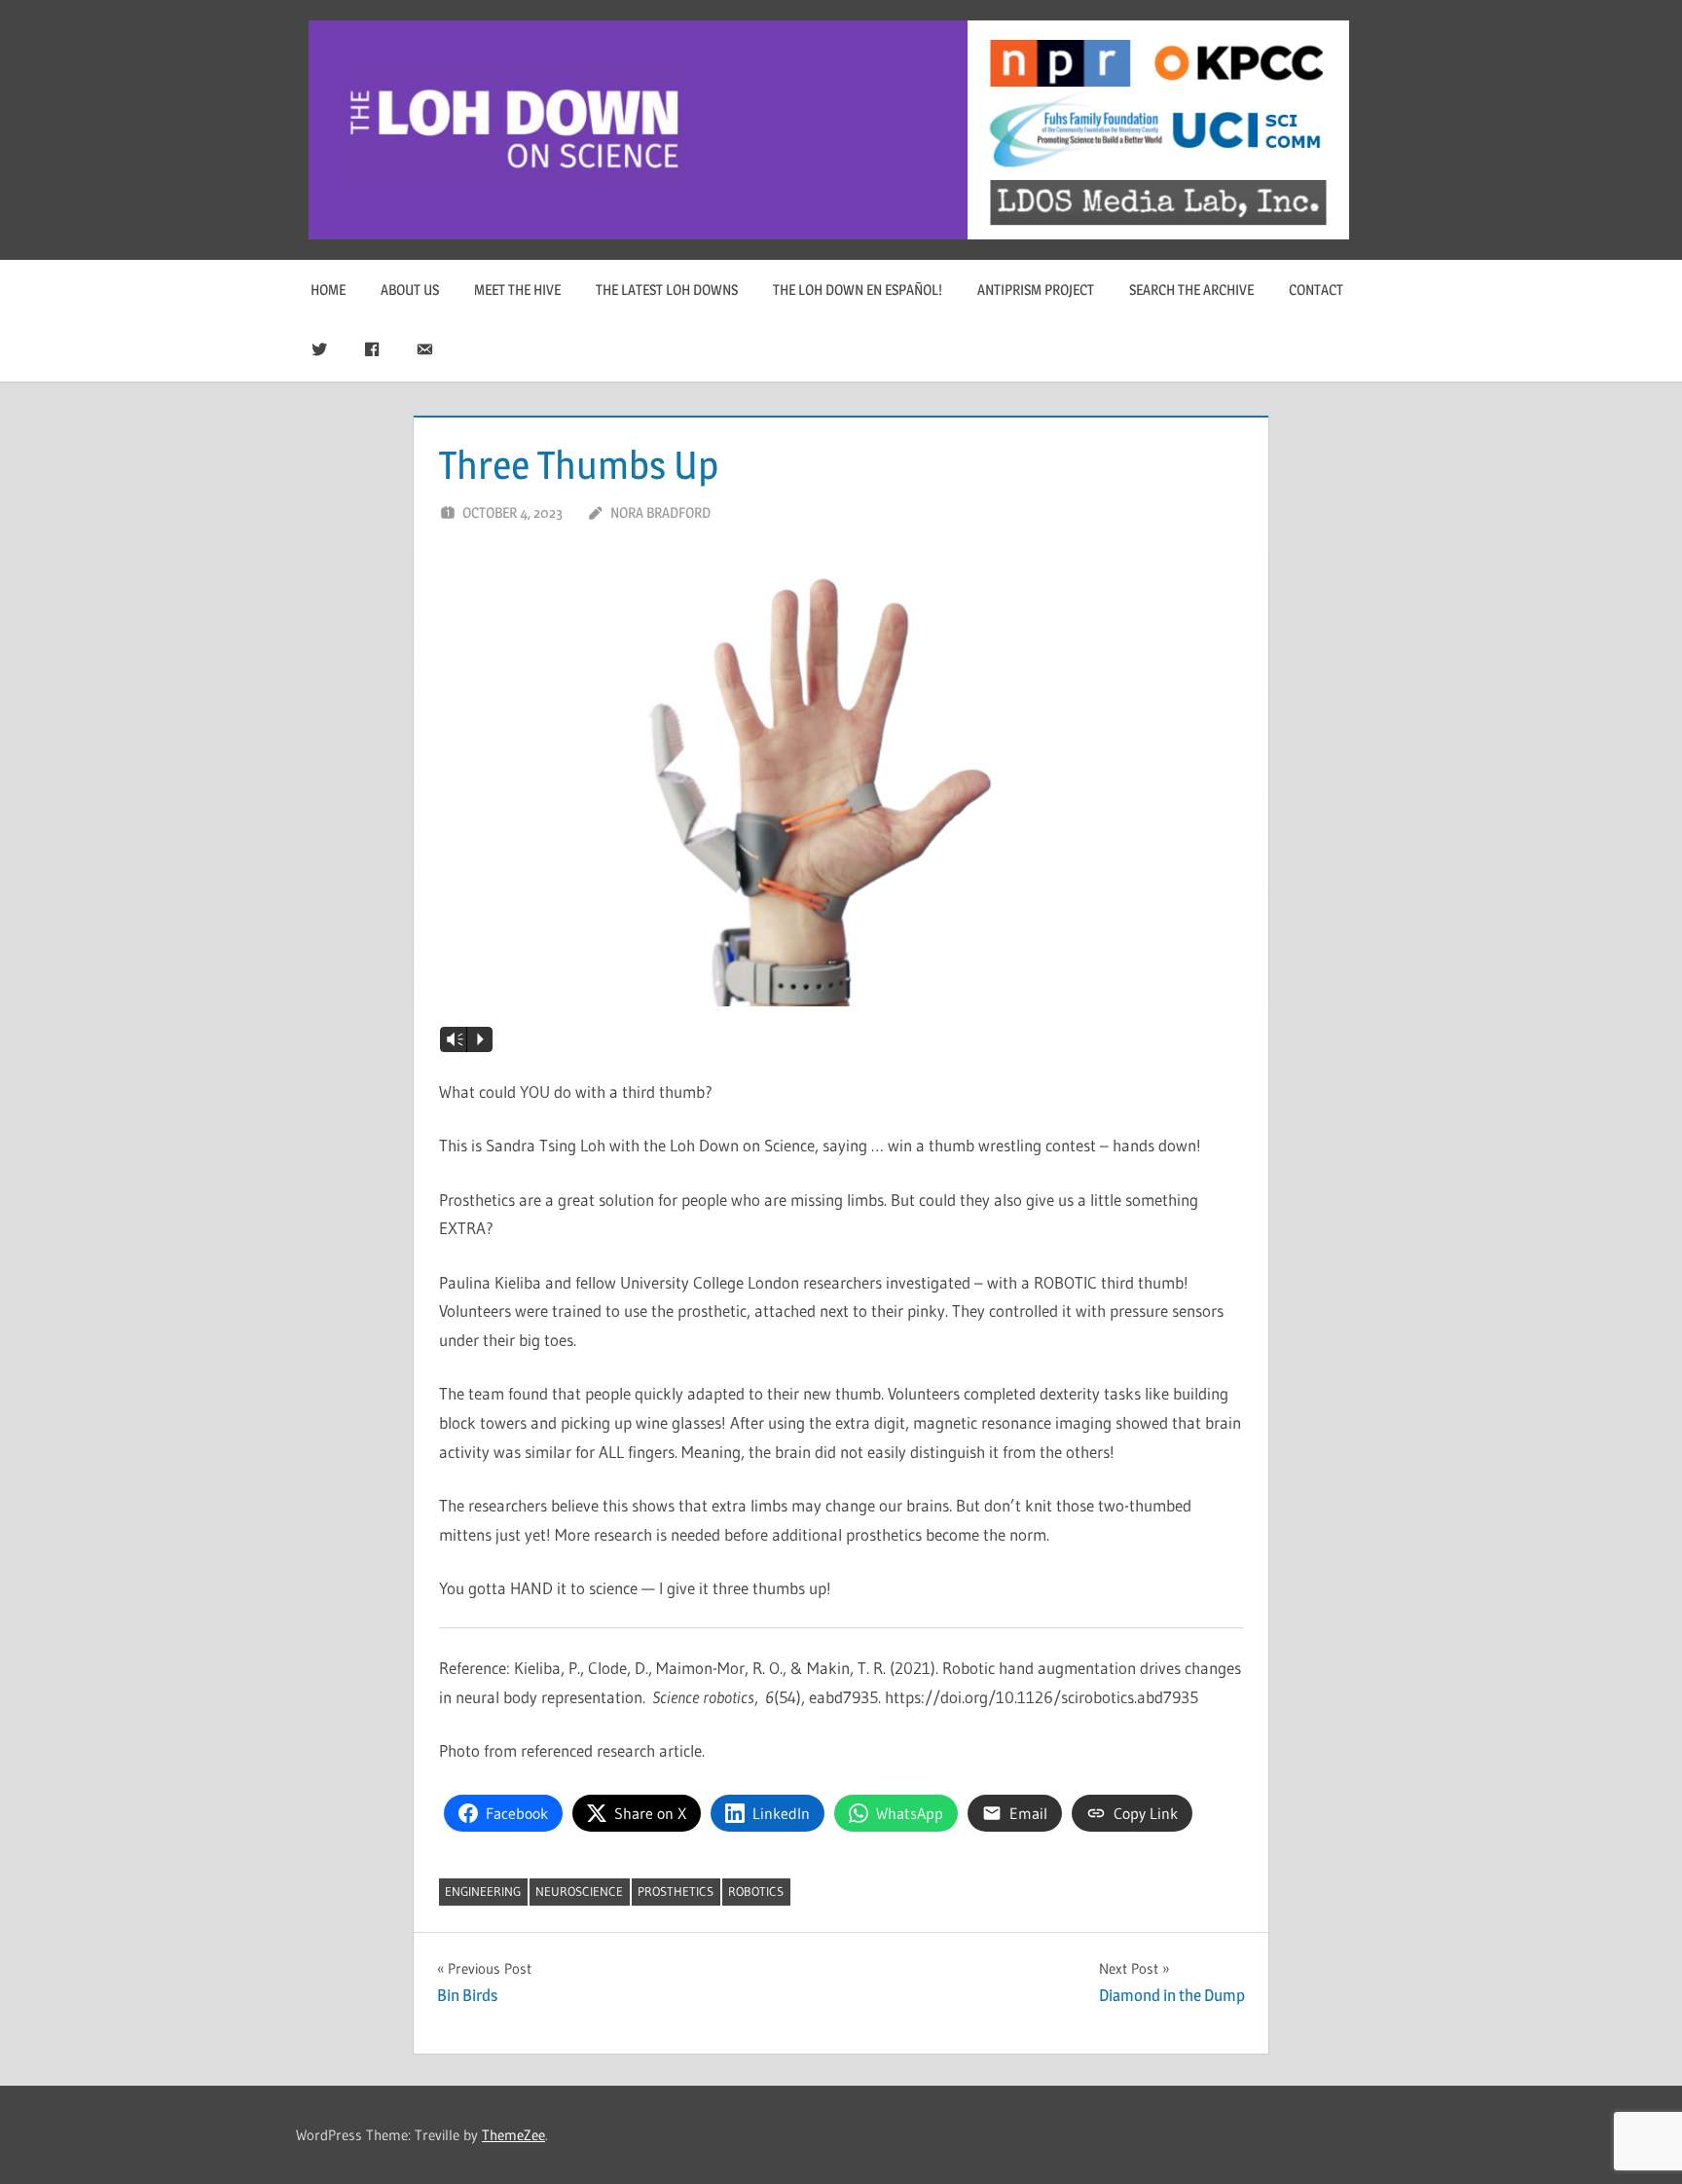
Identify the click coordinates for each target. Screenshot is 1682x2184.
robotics (756, 1891)
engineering (483, 1891)
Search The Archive (1191, 290)
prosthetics (676, 1891)
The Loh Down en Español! (858, 290)
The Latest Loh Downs (667, 290)
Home (328, 290)
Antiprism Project (1036, 290)
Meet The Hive (517, 290)
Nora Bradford (660, 512)
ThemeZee (513, 2135)
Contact (1316, 290)
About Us (410, 290)
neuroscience (579, 1891)
